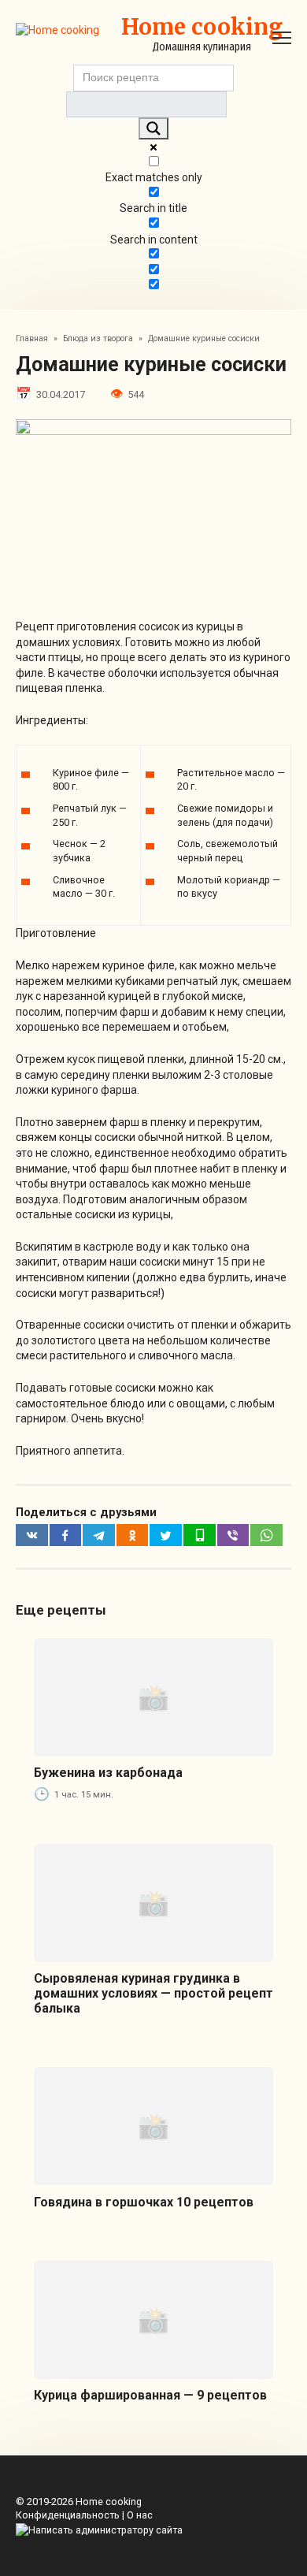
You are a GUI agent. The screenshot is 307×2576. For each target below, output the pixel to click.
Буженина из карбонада (108, 1773)
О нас (140, 2515)
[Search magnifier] (153, 128)
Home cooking (202, 27)
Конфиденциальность (68, 2515)
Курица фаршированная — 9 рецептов (150, 2395)
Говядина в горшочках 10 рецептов (144, 2202)
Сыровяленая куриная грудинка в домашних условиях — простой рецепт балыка (153, 1993)
